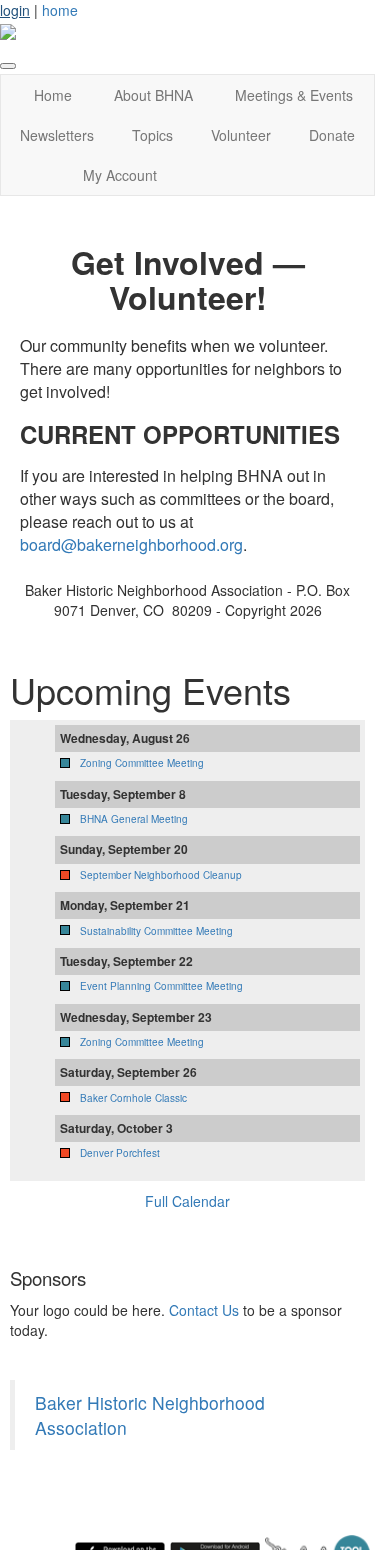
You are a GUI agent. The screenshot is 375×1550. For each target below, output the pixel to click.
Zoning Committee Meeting (142, 763)
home (60, 10)
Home (53, 95)
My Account (120, 175)
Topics (152, 135)
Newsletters (57, 135)
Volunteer (241, 135)
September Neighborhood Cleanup (161, 875)
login (15, 10)
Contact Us (204, 1310)
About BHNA (153, 95)
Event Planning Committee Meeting (161, 986)
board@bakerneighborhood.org (131, 544)
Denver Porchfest (120, 1153)
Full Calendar (187, 1201)
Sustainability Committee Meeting (156, 931)
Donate (332, 135)
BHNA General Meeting (134, 819)
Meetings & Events (294, 95)
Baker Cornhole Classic (133, 1098)
